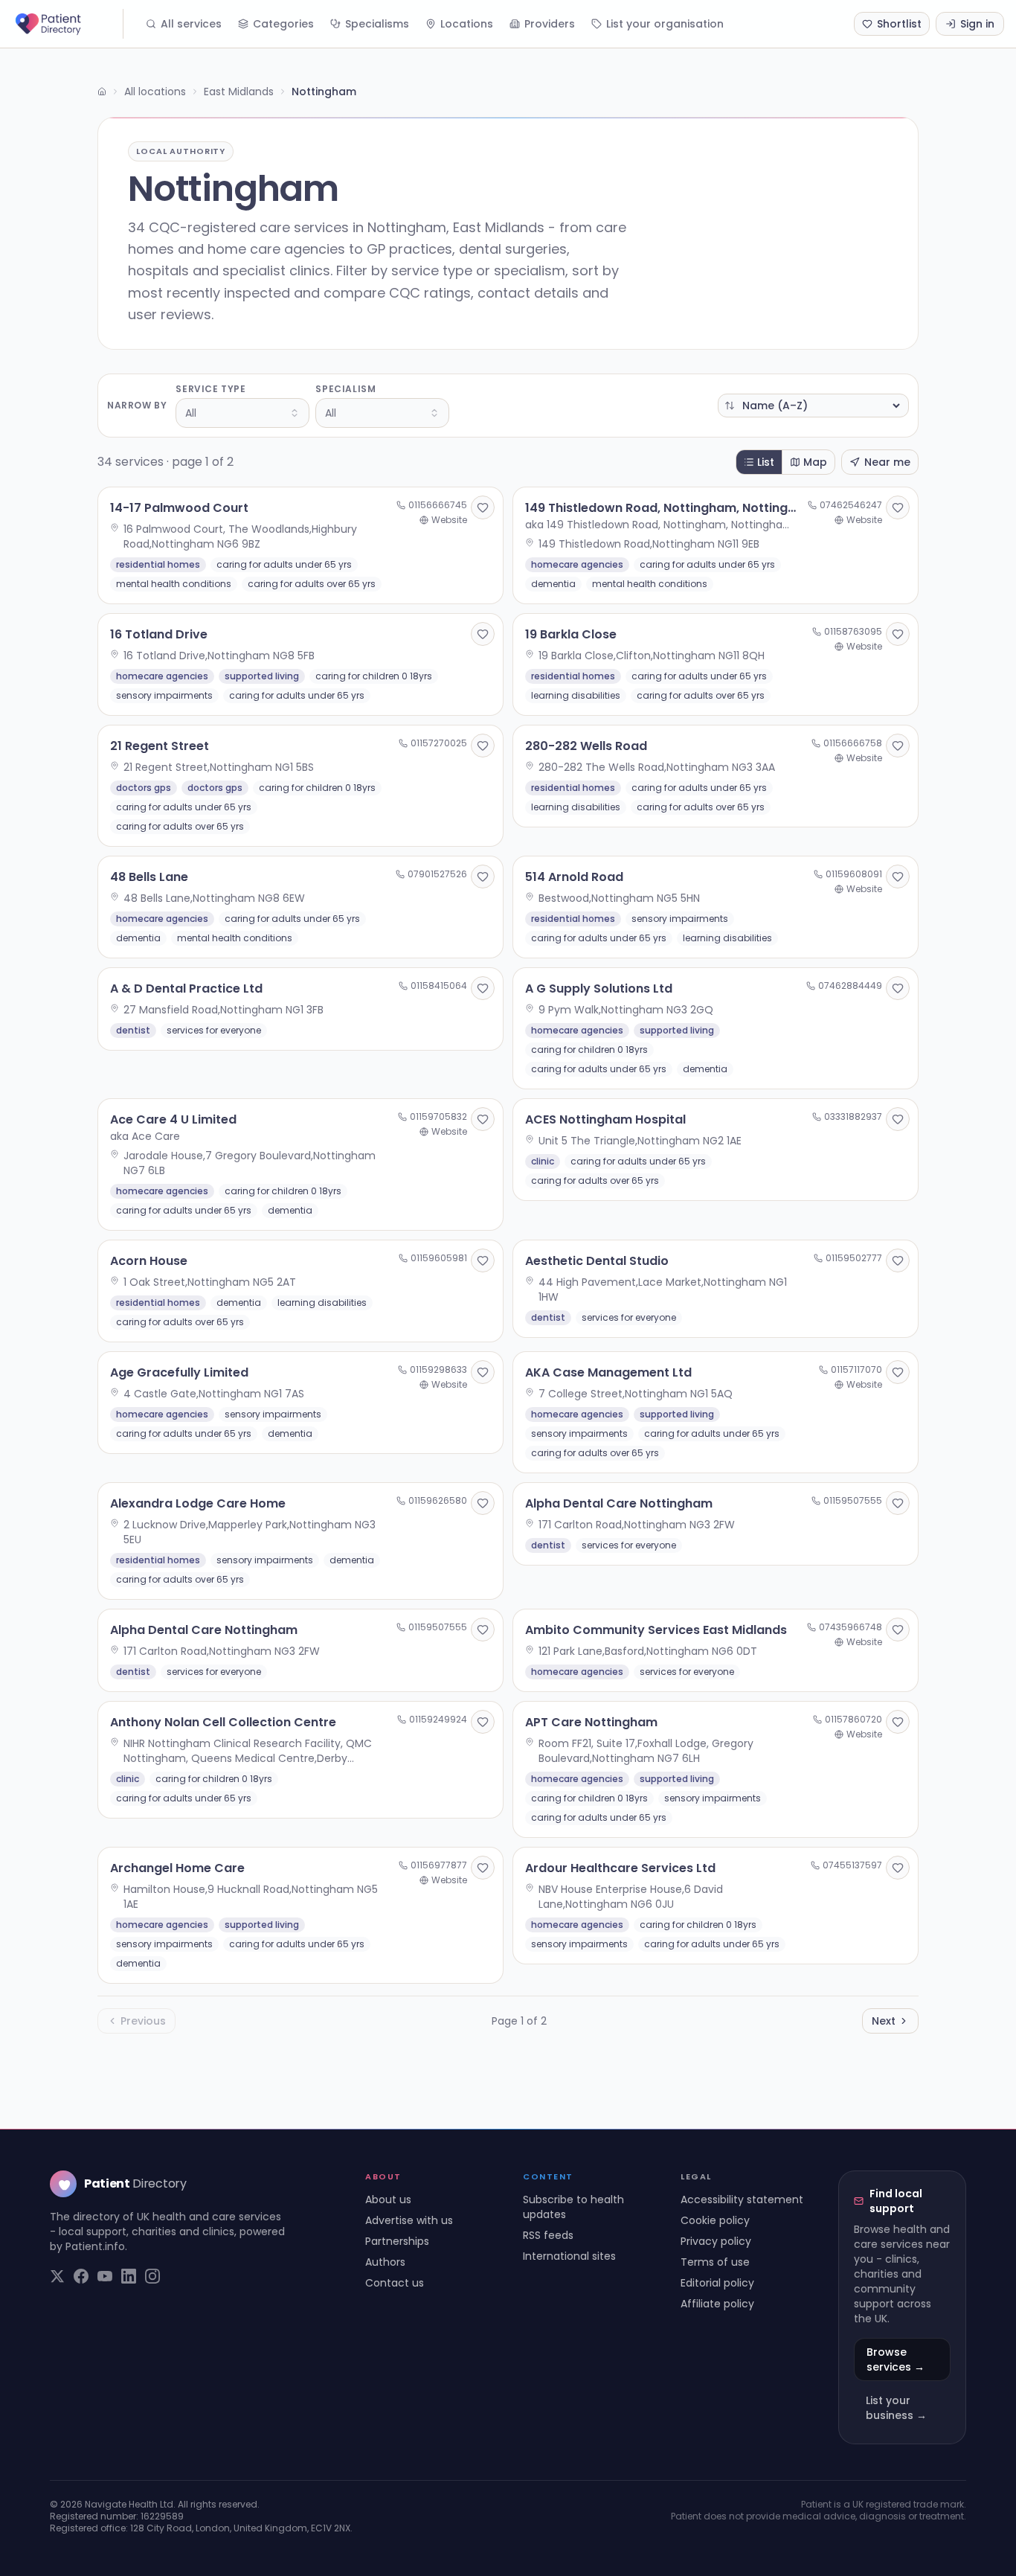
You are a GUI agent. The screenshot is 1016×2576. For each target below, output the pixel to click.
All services (191, 24)
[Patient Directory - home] (68, 24)
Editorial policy (717, 2283)
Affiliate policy (717, 2304)
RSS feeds (548, 2235)
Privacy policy (716, 2241)
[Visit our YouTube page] (105, 2276)
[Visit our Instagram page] (152, 2276)
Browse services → (896, 2359)
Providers (550, 24)
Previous (143, 2021)
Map (815, 462)
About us (388, 2199)
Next (884, 2021)
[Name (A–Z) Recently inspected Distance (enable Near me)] (813, 406)
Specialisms (377, 24)
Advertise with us (409, 2220)
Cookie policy (715, 2220)
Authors (385, 2262)
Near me (887, 462)
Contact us (395, 2283)
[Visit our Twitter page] (57, 2276)
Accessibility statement (742, 2199)
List (766, 462)
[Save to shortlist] (483, 507)
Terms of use (715, 2262)
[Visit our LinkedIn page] (129, 2276)
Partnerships (397, 2241)
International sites (569, 2256)
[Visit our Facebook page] (81, 2276)
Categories (283, 24)
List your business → (896, 2408)
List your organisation (665, 24)
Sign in (977, 24)
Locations (467, 24)
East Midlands (239, 92)
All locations (155, 92)
